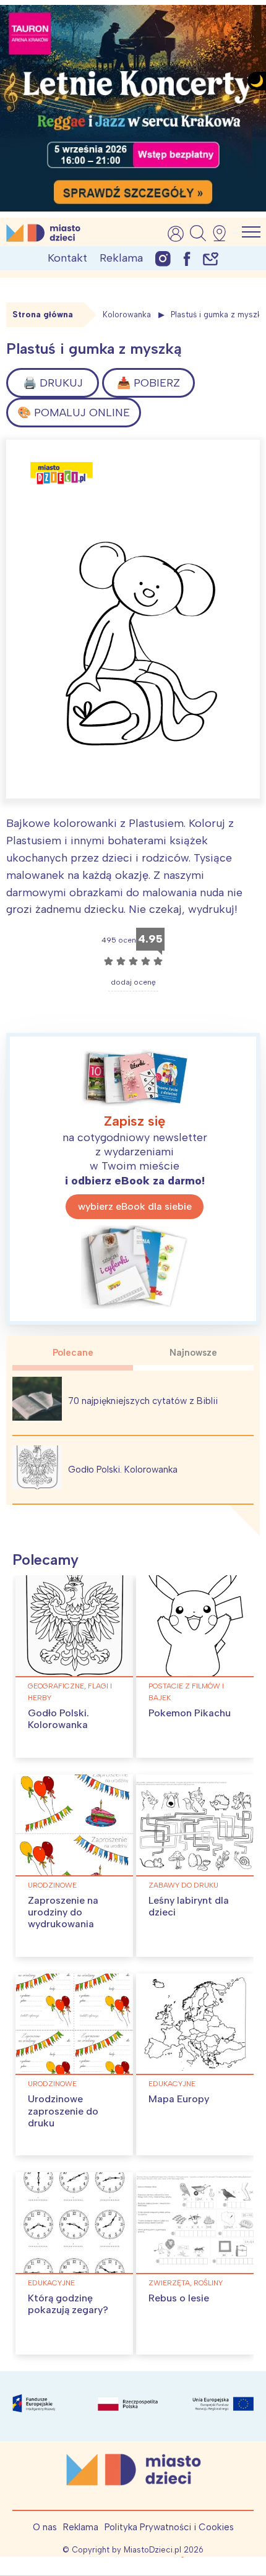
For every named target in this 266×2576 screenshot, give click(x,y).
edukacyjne (172, 2084)
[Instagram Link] (163, 258)
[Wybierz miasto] (223, 233)
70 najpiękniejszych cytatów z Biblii (143, 1401)
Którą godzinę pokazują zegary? (68, 2304)
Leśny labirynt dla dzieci (189, 1906)
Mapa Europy (179, 2099)
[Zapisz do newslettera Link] (211, 258)
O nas (45, 2527)
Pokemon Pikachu (190, 1713)
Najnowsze (193, 1353)
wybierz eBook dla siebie (135, 1206)
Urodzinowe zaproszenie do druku (63, 2111)
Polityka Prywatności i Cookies (169, 2527)
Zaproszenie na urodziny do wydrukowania (63, 1912)
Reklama (121, 258)
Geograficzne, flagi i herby (70, 1692)
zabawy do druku (183, 1885)
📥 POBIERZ (148, 383)
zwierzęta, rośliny (186, 2283)
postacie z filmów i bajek (186, 1692)
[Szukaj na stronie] (198, 233)
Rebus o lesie (179, 2298)
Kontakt (67, 258)
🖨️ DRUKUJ (53, 383)
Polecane (73, 1353)
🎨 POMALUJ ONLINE (74, 413)
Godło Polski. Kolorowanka (123, 1470)
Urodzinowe (52, 1885)
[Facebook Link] (187, 258)
